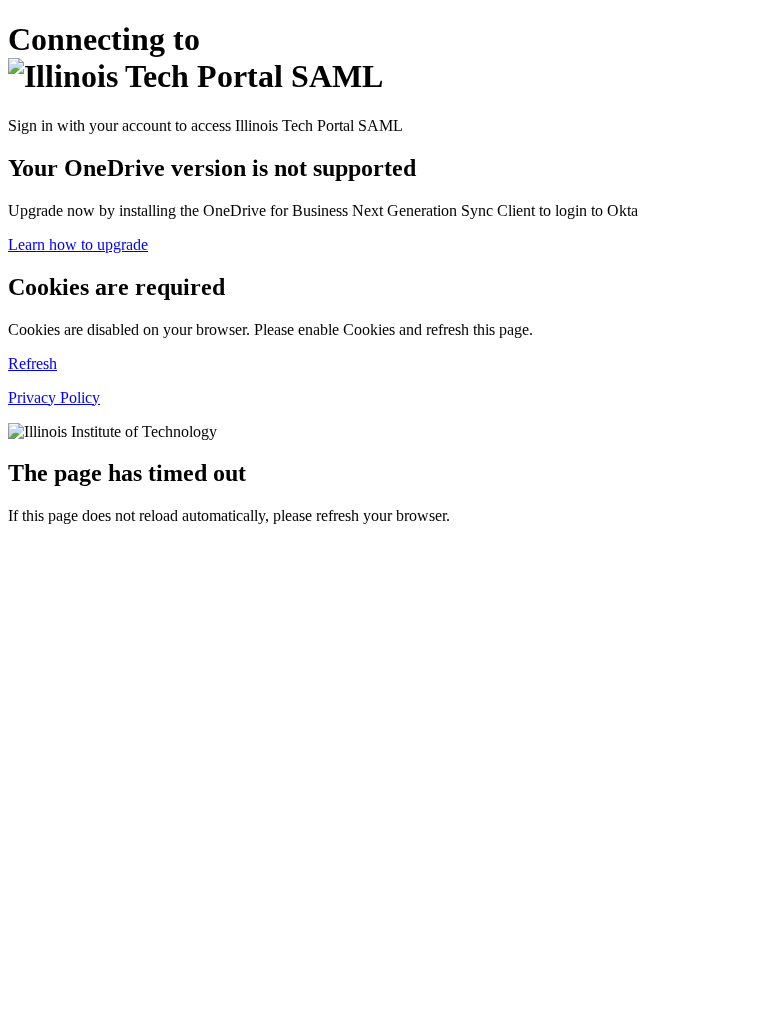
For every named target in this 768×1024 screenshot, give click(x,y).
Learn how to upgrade (78, 244)
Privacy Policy (54, 397)
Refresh (32, 363)
